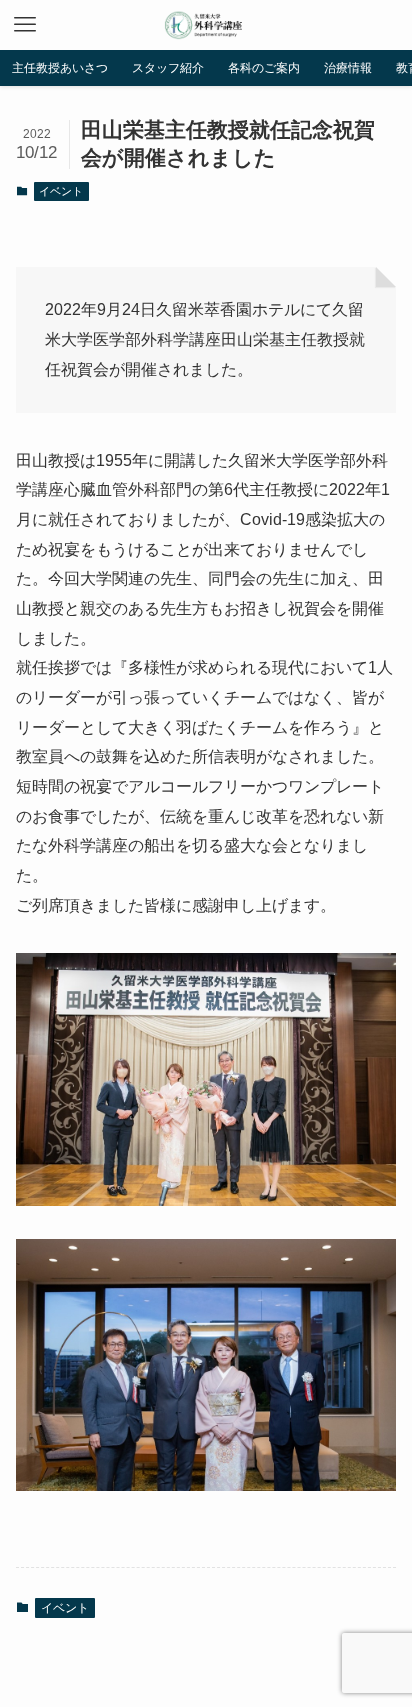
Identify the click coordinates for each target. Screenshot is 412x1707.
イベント (61, 191)
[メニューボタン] (25, 25)
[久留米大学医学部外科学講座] (205, 25)
